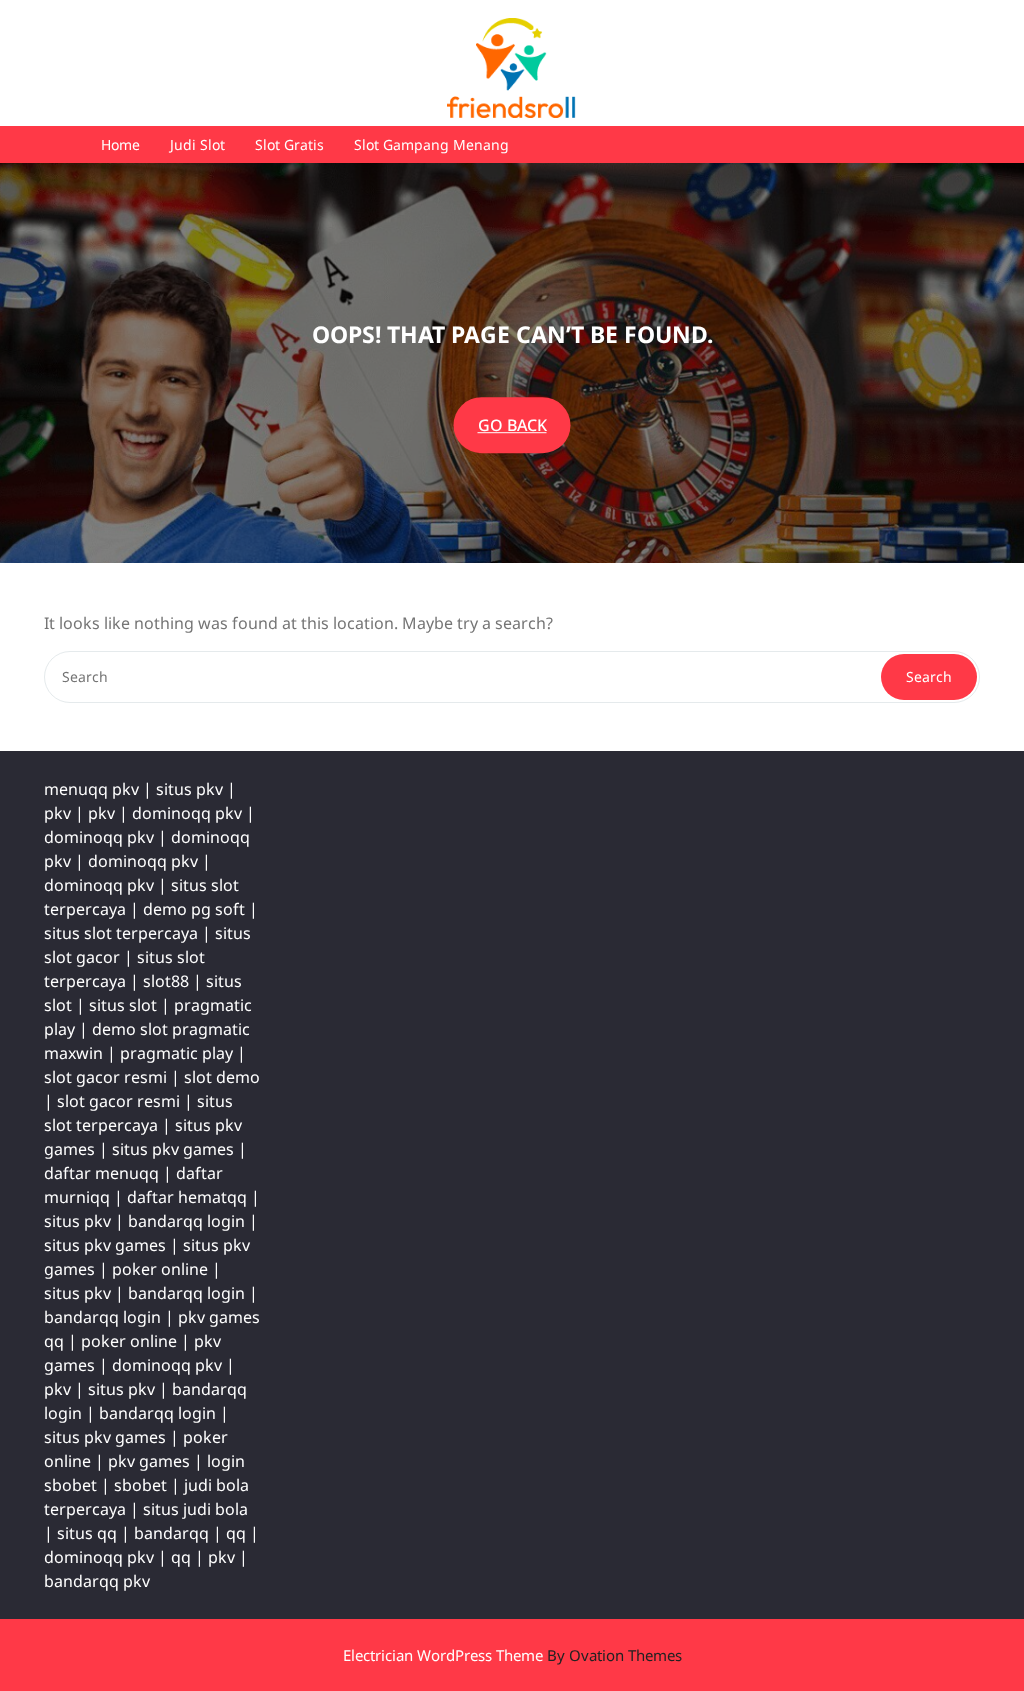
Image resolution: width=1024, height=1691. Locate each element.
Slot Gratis (289, 144)
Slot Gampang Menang (431, 144)
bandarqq (171, 1533)
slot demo (222, 1077)
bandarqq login (186, 1221)
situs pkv (189, 789)
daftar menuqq (101, 1173)
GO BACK (512, 425)
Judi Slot (197, 144)
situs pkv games (173, 1149)
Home (120, 144)
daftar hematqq (187, 1197)
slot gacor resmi (105, 1077)
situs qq (87, 1533)
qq (236, 1533)
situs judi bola (195, 1509)
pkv (57, 813)
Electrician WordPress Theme (512, 1655)
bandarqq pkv (97, 1581)
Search (929, 676)
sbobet (140, 1485)
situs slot (123, 1005)
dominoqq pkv (187, 813)
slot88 (166, 981)
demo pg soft (194, 909)
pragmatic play (176, 1053)
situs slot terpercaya (121, 933)
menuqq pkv (91, 789)
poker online (160, 1269)
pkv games (149, 1461)
